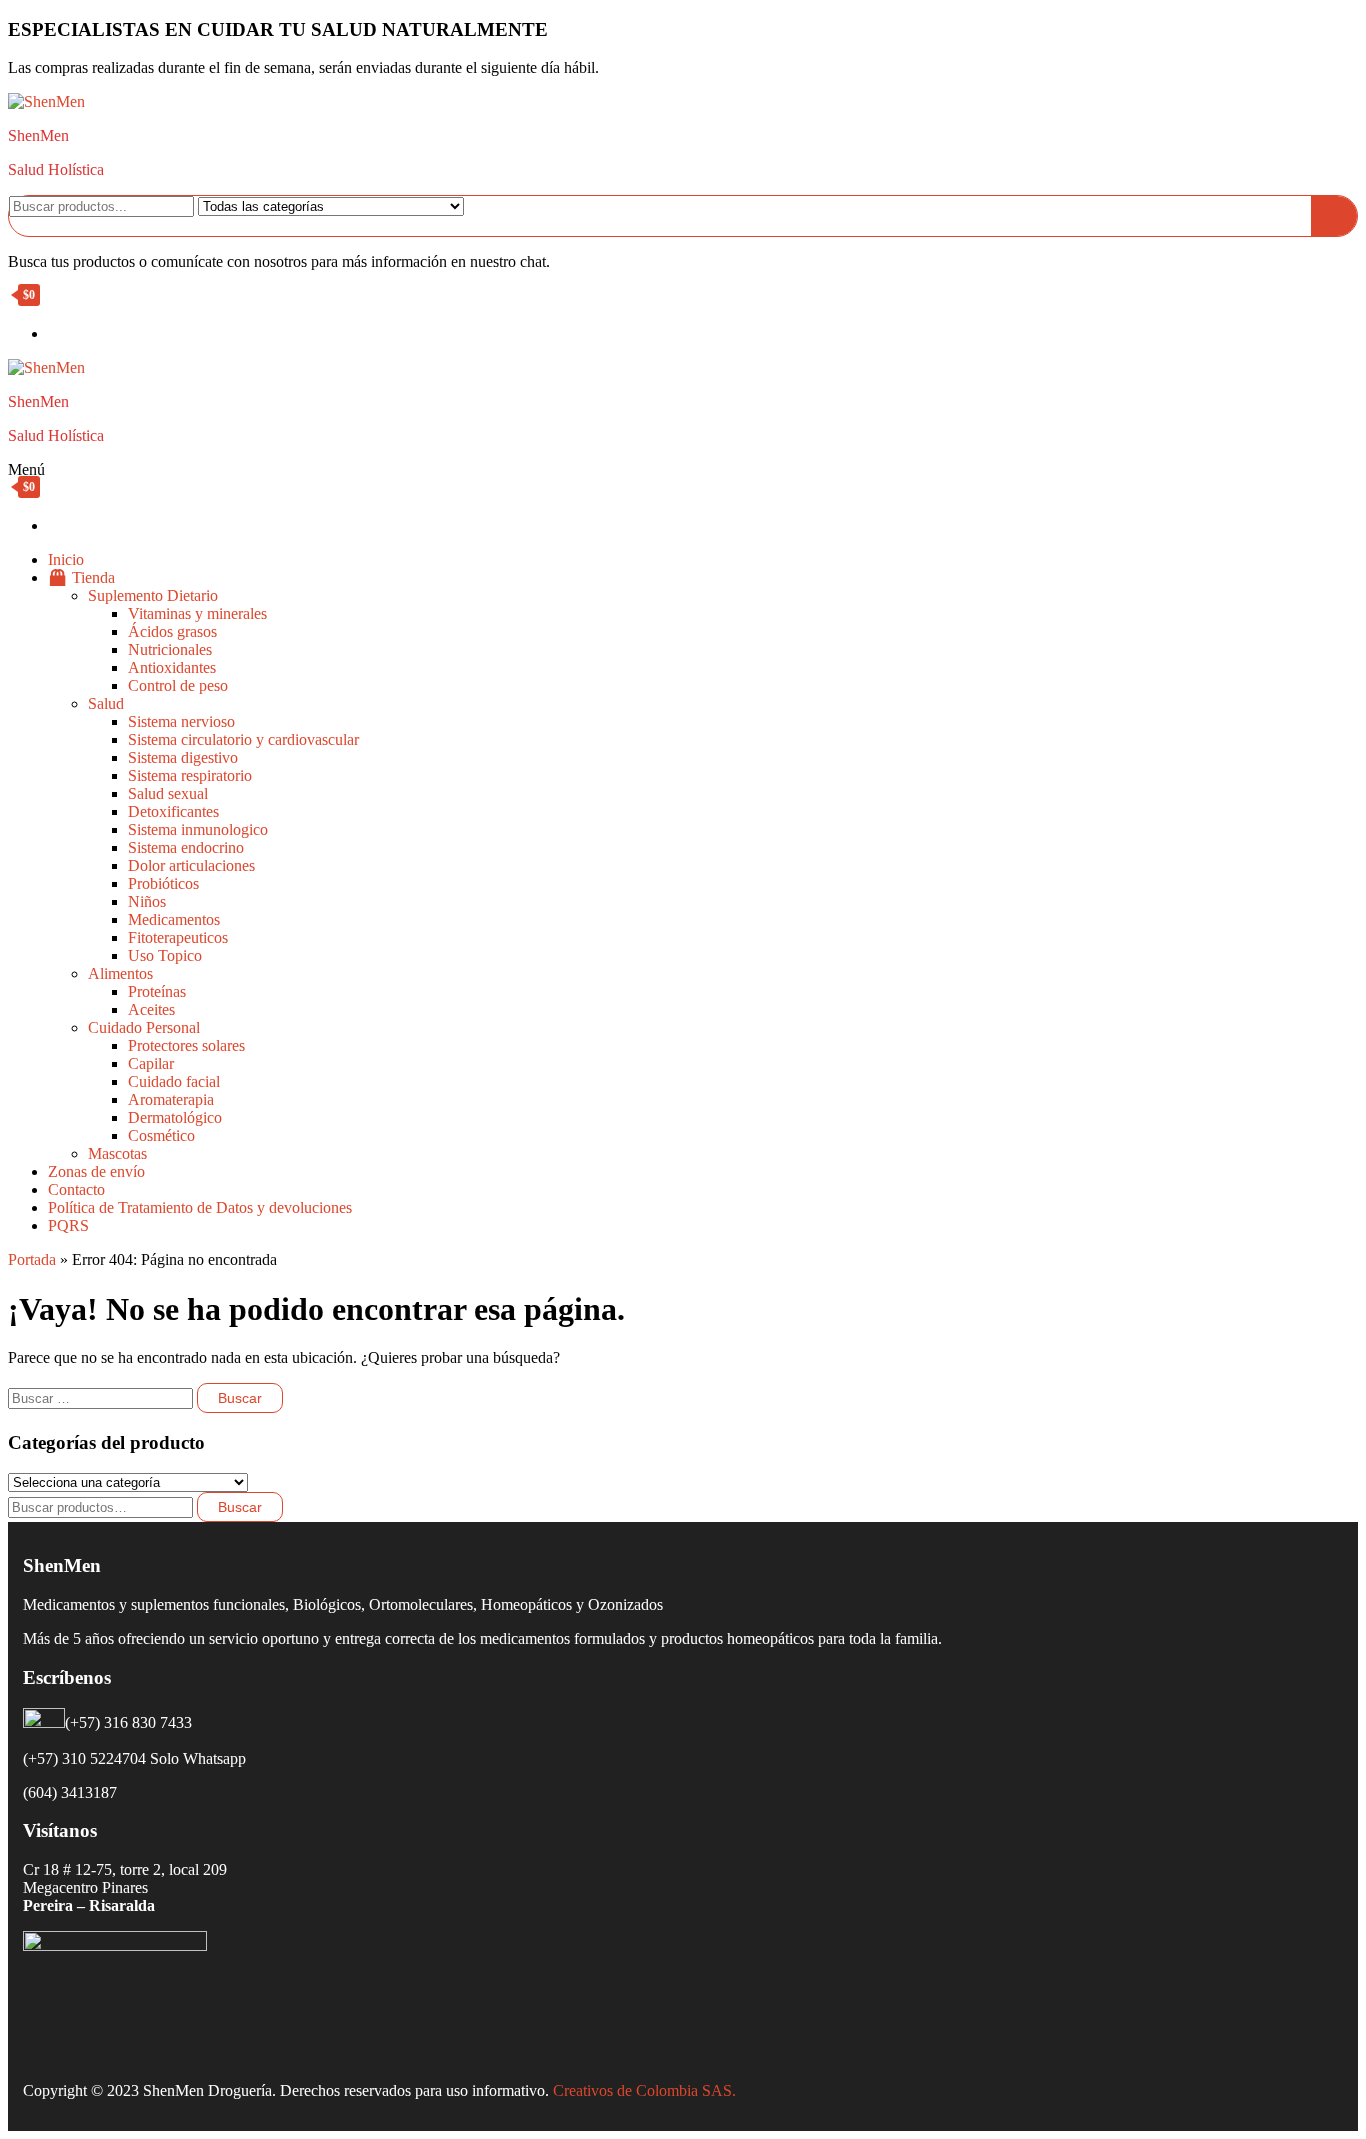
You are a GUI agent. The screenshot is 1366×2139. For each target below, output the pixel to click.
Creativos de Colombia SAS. (646, 2090)
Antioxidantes (172, 667)
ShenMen (38, 135)
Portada (32, 1259)
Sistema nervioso (181, 721)
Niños (147, 901)
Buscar (240, 1507)
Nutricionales (170, 649)
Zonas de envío (96, 1171)
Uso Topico (165, 955)
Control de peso (178, 685)
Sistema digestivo (183, 757)
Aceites (151, 1009)
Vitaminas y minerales (197, 613)
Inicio (66, 559)
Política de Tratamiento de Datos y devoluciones (200, 1207)
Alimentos (120, 973)
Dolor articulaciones (191, 865)
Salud (106, 703)
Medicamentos (174, 919)
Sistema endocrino (186, 847)
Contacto (76, 1189)
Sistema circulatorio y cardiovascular (243, 739)
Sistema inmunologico (198, 829)
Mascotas (117, 1153)
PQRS (68, 1225)
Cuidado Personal (144, 1027)
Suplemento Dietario (153, 595)
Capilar (151, 1063)
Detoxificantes (173, 811)
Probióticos (163, 883)
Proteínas (157, 991)
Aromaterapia (171, 1099)
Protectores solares (186, 1045)
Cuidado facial (174, 1081)
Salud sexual (168, 793)
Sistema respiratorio (190, 775)
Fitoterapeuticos (178, 937)
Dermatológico (175, 1117)
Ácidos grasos (172, 631)
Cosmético (161, 1135)
